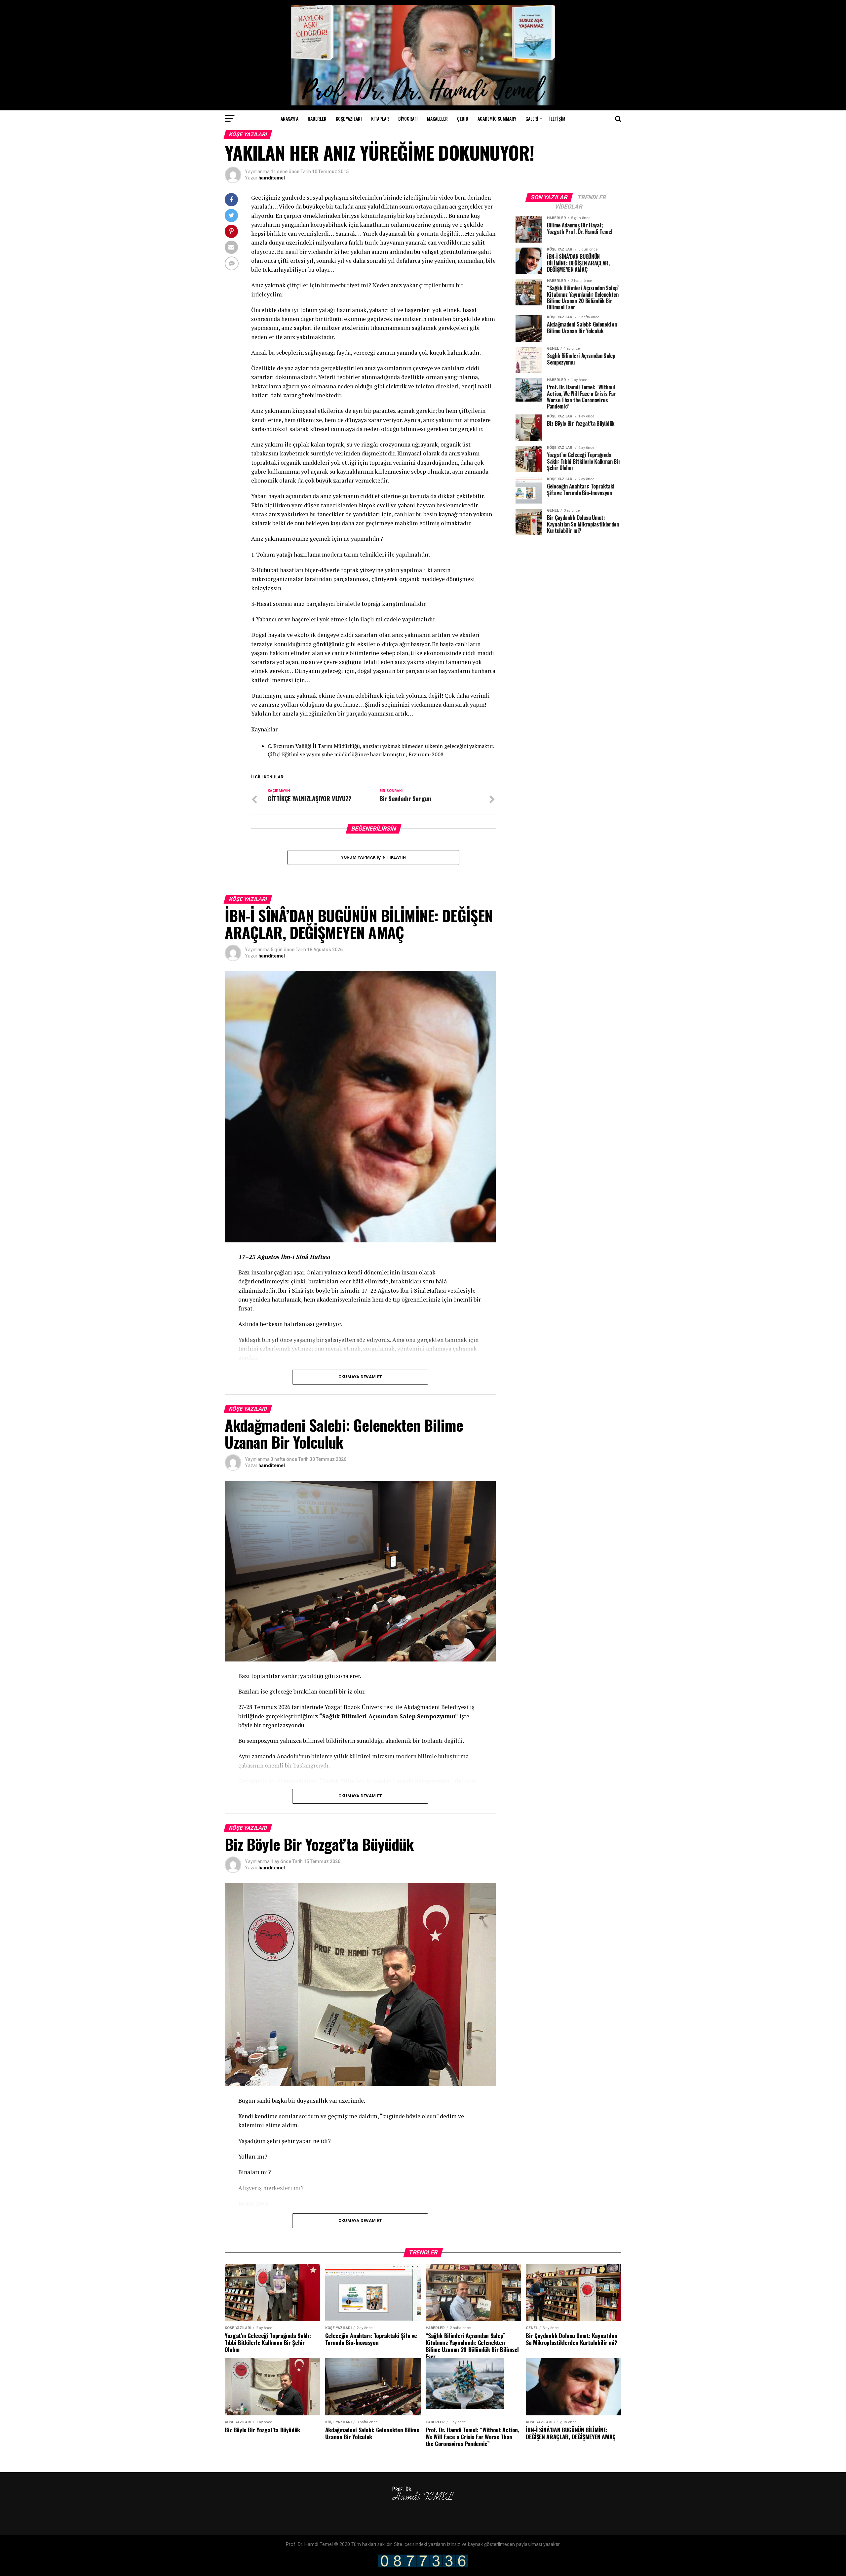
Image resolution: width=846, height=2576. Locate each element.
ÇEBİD (463, 118)
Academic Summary (497, 118)
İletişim (557, 118)
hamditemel (272, 178)
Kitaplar (380, 118)
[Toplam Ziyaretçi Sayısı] (423, 2566)
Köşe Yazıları (349, 118)
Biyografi (408, 118)
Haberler (317, 118)
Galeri (532, 118)
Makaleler (437, 118)
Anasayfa (289, 118)
